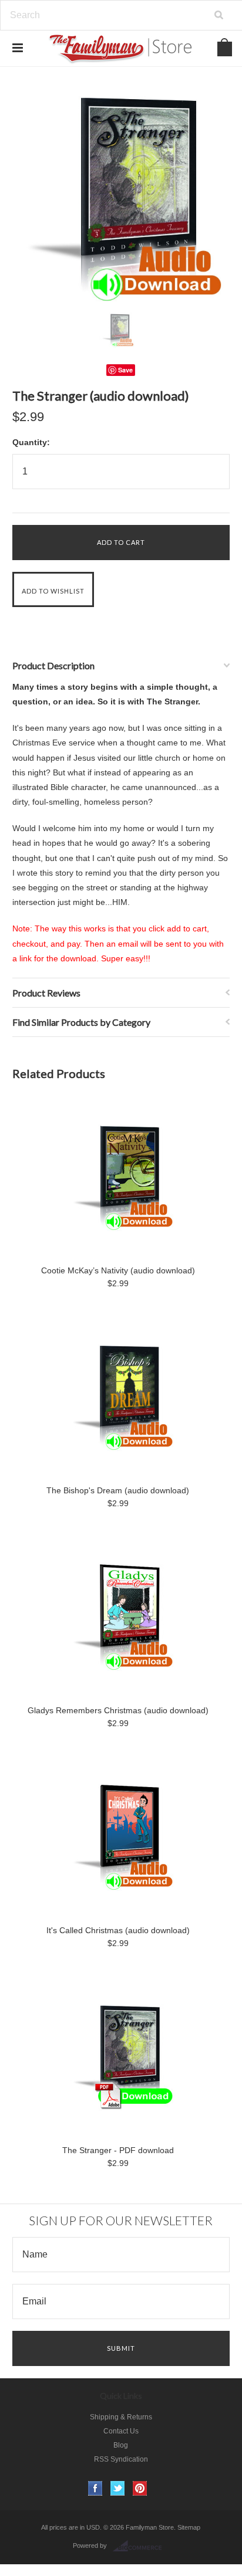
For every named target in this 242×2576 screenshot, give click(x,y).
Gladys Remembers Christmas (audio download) (118, 1710)
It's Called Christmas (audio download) (118, 1930)
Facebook (95, 2488)
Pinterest (140, 2488)
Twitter (118, 2488)
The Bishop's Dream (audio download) (118, 1490)
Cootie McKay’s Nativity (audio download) (118, 1270)
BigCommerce (141, 2546)
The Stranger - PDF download (118, 2150)
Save (125, 370)
